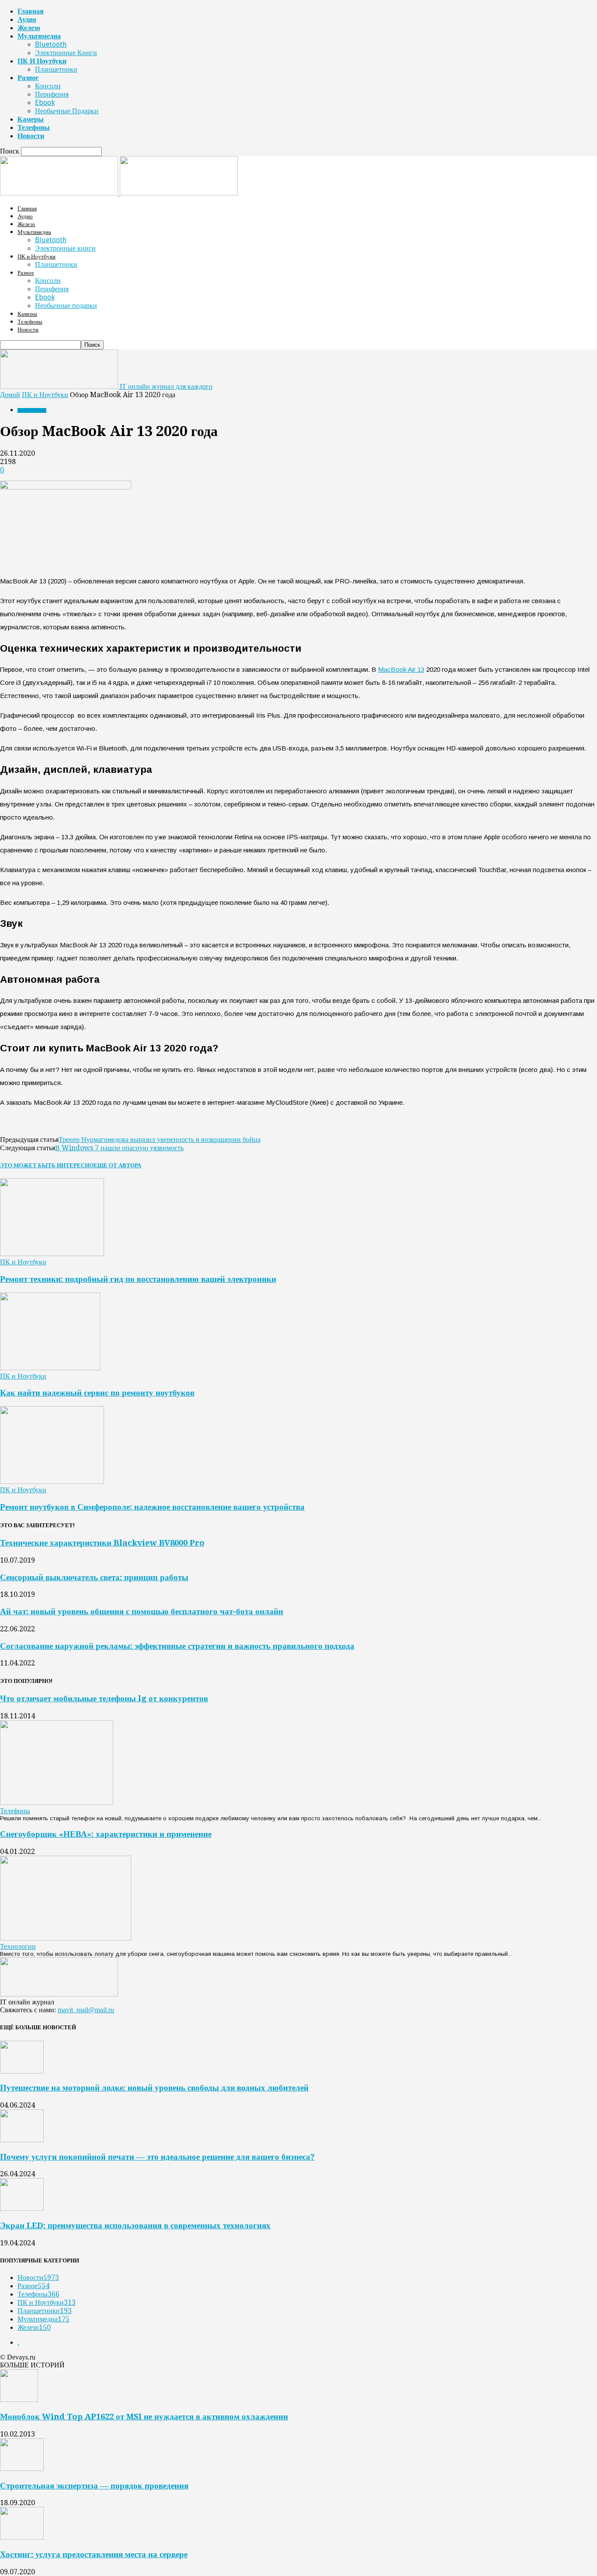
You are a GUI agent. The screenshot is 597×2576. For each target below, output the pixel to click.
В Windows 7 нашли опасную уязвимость (119, 1148)
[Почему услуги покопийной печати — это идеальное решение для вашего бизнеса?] (22, 2140)
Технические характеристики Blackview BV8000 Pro (102, 1543)
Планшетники (56, 69)
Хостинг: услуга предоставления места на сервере (94, 2554)
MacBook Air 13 (401, 669)
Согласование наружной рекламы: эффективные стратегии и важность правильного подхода (177, 1646)
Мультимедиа (39, 36)
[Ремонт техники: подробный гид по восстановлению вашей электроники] (52, 1254)
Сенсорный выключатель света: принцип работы (94, 1577)
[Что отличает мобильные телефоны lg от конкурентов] (57, 1803)
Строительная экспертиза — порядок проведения (94, 2486)
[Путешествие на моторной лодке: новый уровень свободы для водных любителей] (22, 2071)
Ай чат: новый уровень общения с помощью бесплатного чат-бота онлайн (142, 1611)
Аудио (27, 19)
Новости (31, 136)
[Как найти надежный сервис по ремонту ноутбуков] (50, 1368)
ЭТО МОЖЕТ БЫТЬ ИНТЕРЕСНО (47, 1165)
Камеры (31, 119)
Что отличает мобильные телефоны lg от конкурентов (104, 1698)
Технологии (18, 1946)
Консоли (48, 86)
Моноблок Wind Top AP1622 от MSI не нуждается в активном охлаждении (144, 2417)
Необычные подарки (67, 111)
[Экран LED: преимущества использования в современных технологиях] (22, 2208)
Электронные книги (66, 53)
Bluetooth (51, 44)
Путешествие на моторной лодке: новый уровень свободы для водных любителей (154, 2088)
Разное (28, 78)
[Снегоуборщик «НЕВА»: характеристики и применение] (66, 1938)
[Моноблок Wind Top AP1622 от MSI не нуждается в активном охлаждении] (19, 2400)
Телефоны (34, 127)
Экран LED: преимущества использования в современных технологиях (135, 2225)
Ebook (45, 103)
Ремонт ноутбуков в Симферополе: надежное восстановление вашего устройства (152, 1507)
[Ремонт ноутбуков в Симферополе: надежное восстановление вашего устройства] (52, 1482)
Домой (10, 395)
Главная (31, 11)
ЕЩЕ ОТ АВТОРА (117, 1165)
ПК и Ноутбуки (42, 61)
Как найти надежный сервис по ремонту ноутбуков (97, 1393)
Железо (29, 28)
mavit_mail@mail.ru (86, 2010)
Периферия (52, 94)
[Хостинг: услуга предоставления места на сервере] (22, 2537)
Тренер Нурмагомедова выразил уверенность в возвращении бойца (160, 1140)
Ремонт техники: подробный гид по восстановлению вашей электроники (138, 1279)
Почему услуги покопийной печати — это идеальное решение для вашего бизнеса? (157, 2157)
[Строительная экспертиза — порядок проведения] (22, 2469)
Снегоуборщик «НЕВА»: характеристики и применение (106, 1834)
